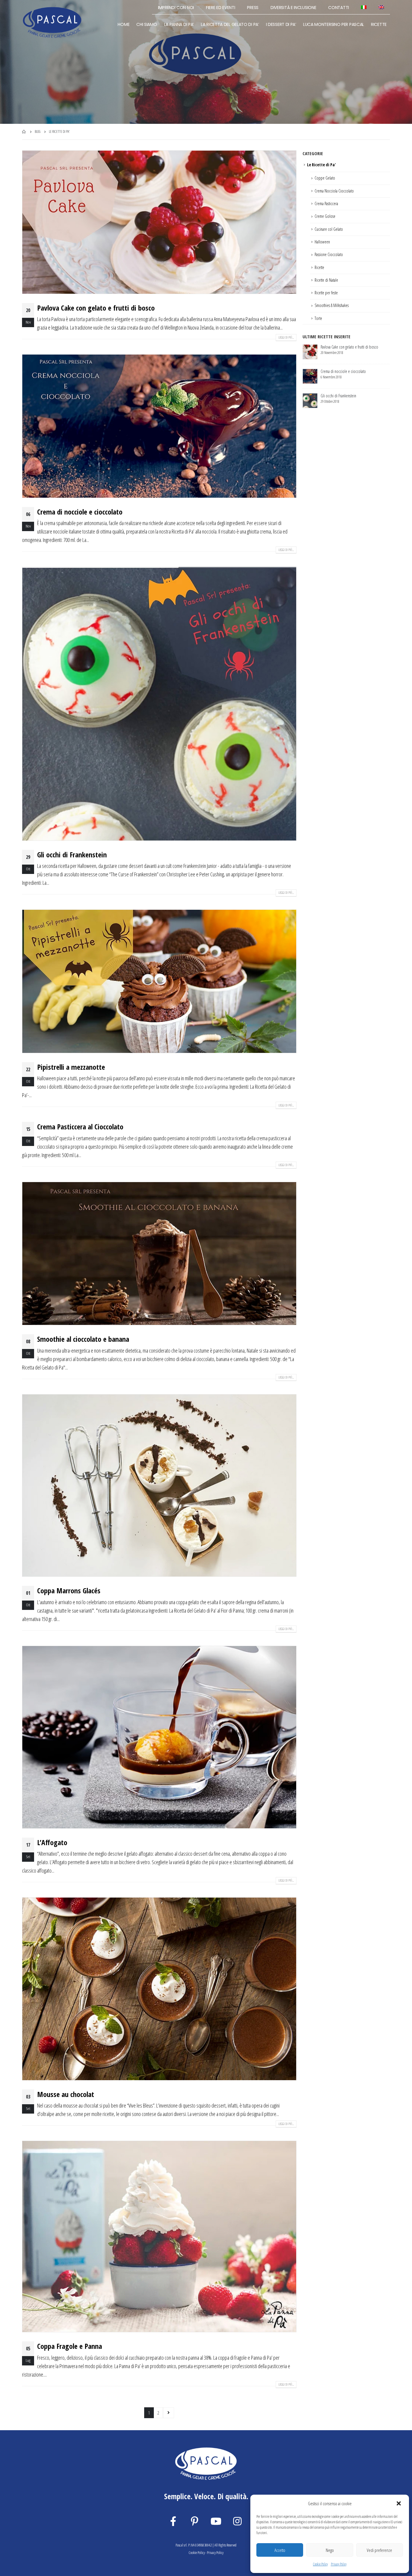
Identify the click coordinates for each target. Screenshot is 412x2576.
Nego (330, 2550)
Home (124, 24)
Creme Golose (325, 216)
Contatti (339, 8)
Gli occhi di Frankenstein (72, 854)
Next (168, 2413)
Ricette (379, 24)
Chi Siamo (147, 24)
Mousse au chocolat (66, 2094)
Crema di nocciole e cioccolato (80, 512)
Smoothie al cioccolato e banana (83, 1339)
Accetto (280, 2550)
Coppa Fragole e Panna (70, 2346)
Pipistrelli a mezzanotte (71, 1067)
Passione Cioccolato (329, 254)
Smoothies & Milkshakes (332, 305)
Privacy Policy (339, 2564)
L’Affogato (52, 1842)
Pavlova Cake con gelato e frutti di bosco (96, 308)
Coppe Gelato (325, 178)
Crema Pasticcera (326, 203)
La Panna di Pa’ (179, 24)
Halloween (322, 242)
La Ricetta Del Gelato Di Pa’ (230, 24)
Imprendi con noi (176, 8)
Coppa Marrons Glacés (69, 1590)
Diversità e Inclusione (293, 8)
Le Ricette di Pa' (321, 165)
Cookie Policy (320, 2564)
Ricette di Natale (326, 280)
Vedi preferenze (379, 2550)
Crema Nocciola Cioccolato (334, 191)
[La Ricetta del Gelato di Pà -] (52, 22)
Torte (318, 318)
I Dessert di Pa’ (281, 24)
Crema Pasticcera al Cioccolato (80, 1127)
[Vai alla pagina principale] (24, 132)
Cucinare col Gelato (329, 229)
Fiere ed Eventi (221, 8)
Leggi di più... (286, 337)
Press (253, 8)
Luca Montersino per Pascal (334, 24)
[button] (399, 2504)
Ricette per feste (326, 293)
